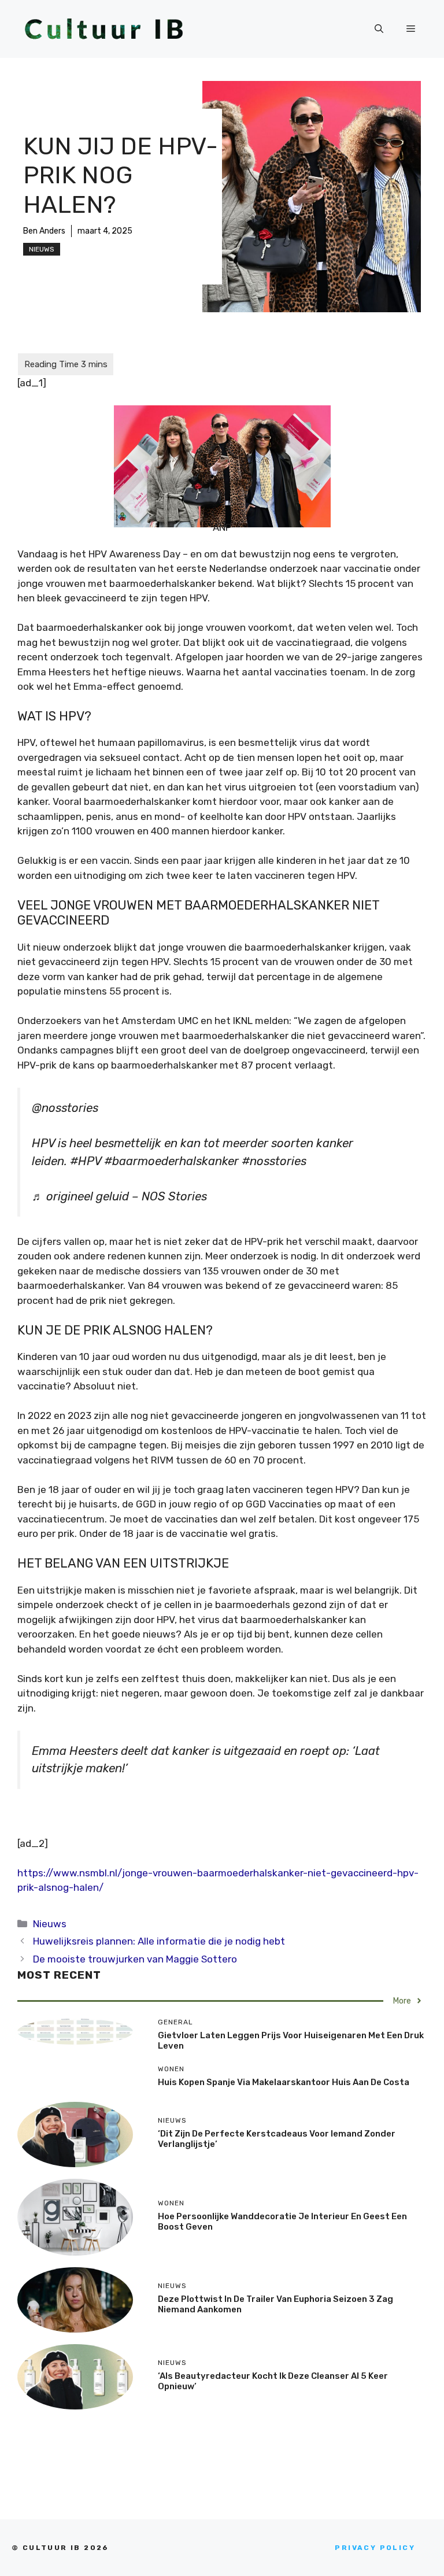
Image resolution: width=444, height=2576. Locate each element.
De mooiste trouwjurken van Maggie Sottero (135, 1959)
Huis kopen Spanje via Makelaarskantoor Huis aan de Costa (284, 2082)
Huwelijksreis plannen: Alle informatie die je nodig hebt (159, 1941)
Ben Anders (44, 231)
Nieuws (42, 249)
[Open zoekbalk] (379, 29)
